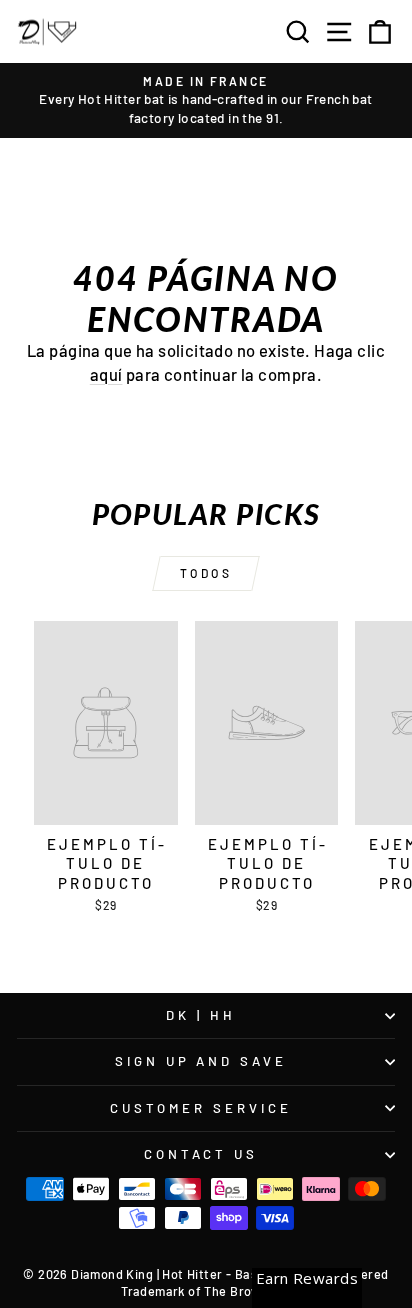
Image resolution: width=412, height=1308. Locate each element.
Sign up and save (201, 1061)
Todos (206, 573)
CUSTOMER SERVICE (201, 1108)
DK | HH (201, 1015)
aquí (106, 374)
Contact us (201, 1154)
